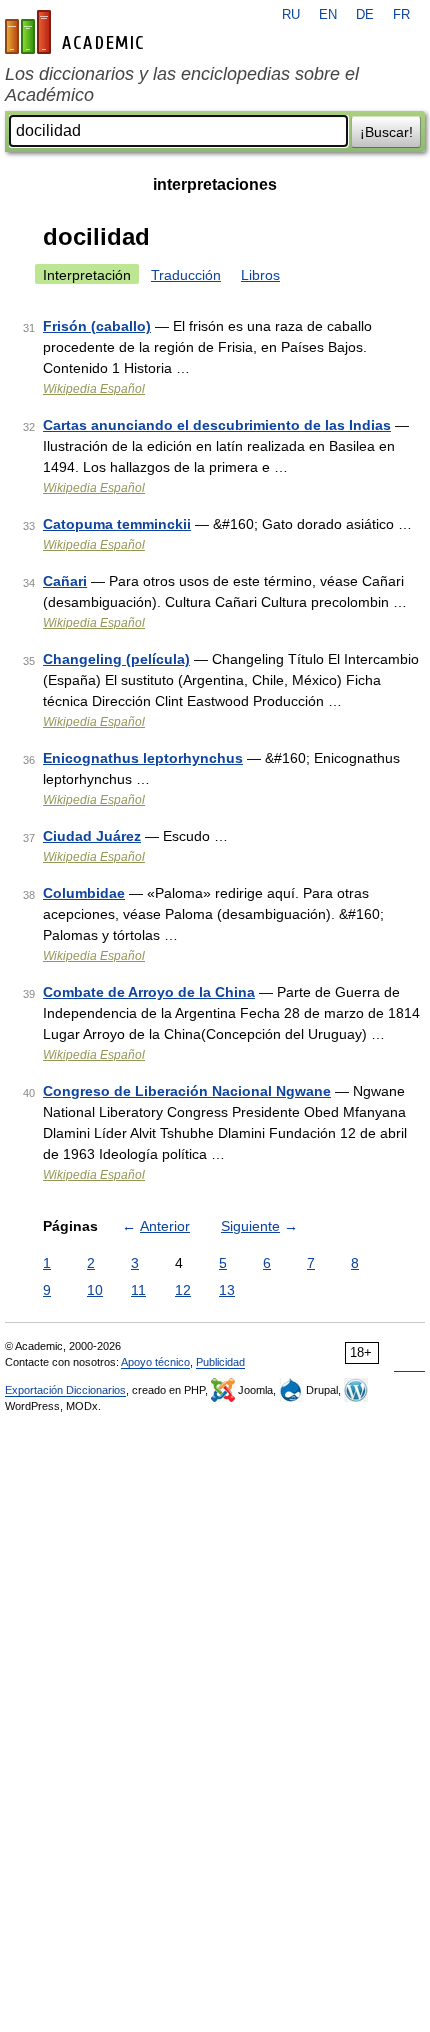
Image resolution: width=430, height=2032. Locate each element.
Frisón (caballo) (97, 326)
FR (401, 15)
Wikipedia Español (94, 389)
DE (365, 15)
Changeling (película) (116, 659)
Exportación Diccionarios (65, 1390)
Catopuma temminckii (117, 524)
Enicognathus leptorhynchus (143, 758)
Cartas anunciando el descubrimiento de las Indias (217, 425)
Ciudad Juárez (92, 836)
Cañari (65, 581)
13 (227, 1290)
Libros (260, 275)
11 (138, 1290)
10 (95, 1290)
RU (291, 15)
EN (328, 15)
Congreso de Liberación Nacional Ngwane (187, 1091)
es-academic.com (77, 32)
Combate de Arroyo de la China (149, 992)
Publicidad (220, 1362)
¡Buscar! (386, 132)
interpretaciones (215, 184)
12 (183, 1290)
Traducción (186, 275)
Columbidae (84, 893)
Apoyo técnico (155, 1362)
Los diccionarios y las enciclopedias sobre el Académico (182, 84)
